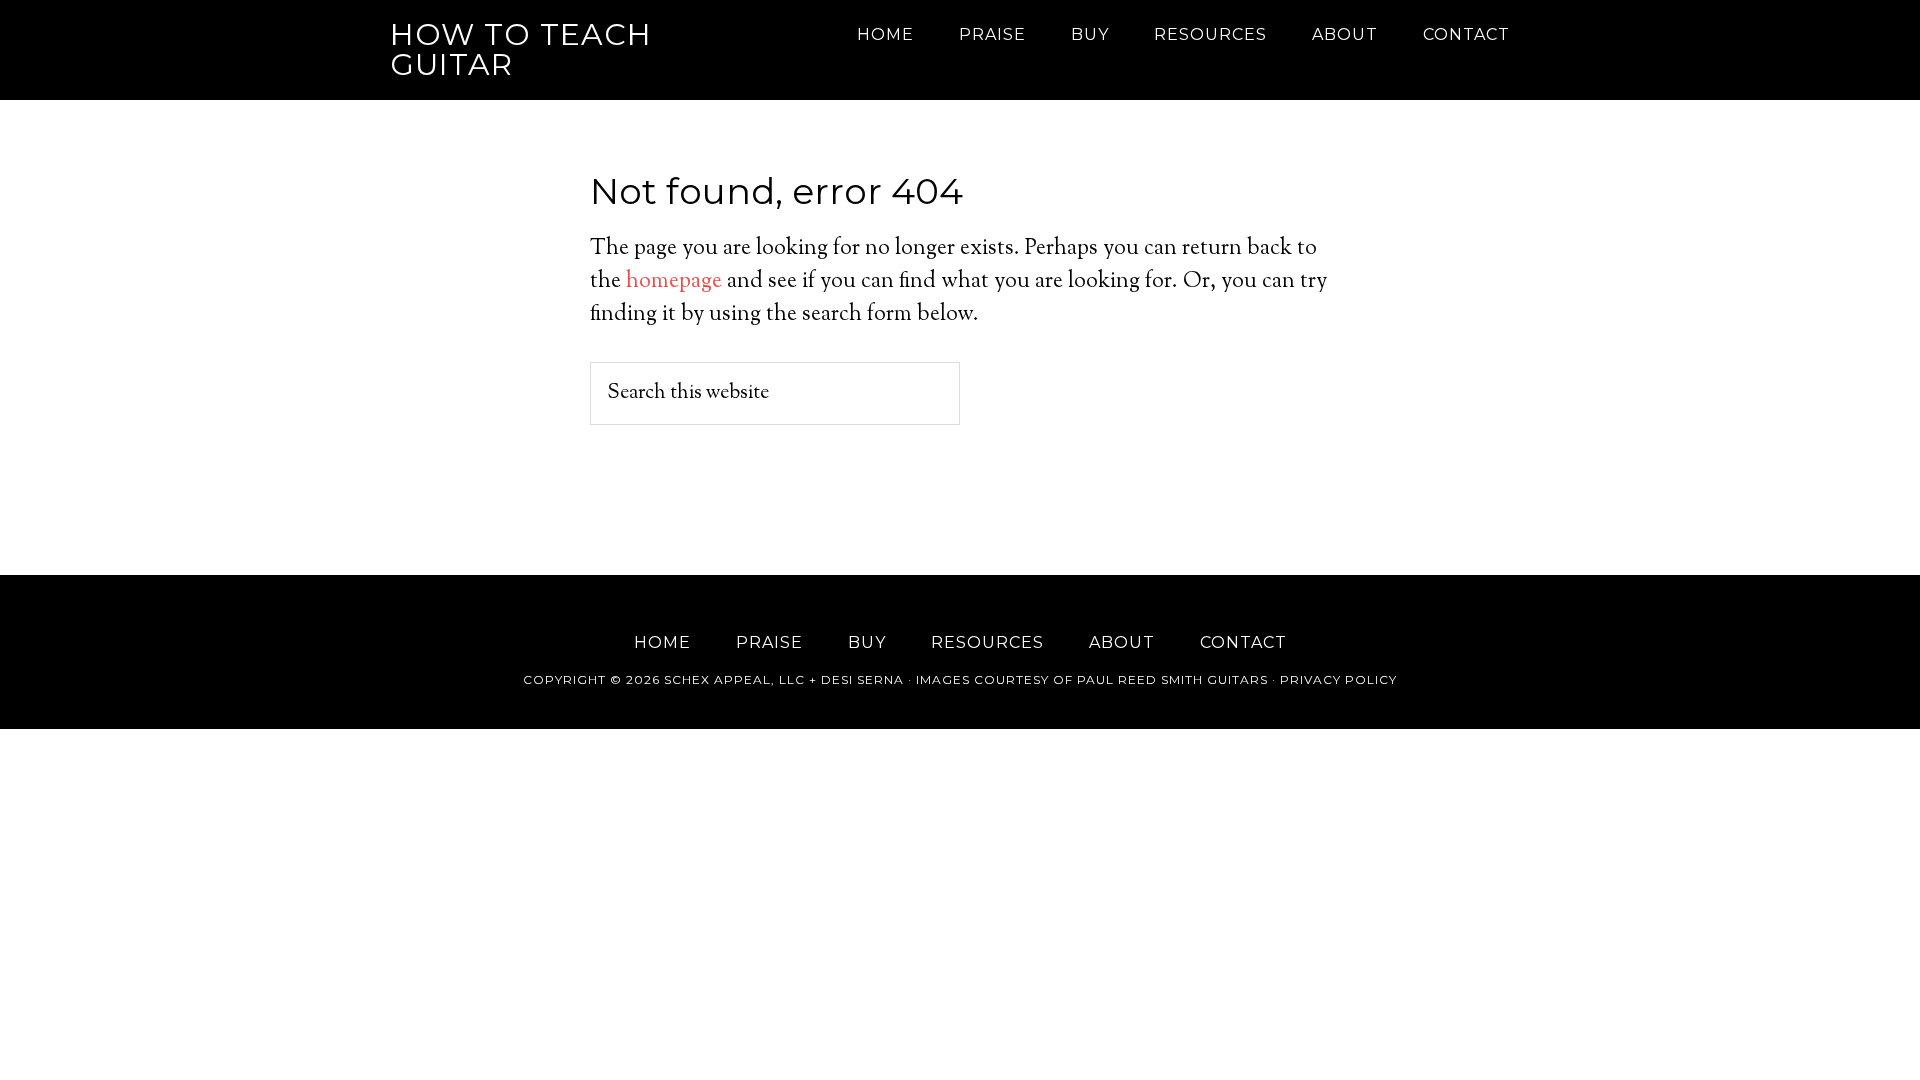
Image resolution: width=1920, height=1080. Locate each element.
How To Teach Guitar (521, 49)
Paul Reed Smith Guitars (1172, 679)
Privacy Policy (1338, 679)
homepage (674, 282)
